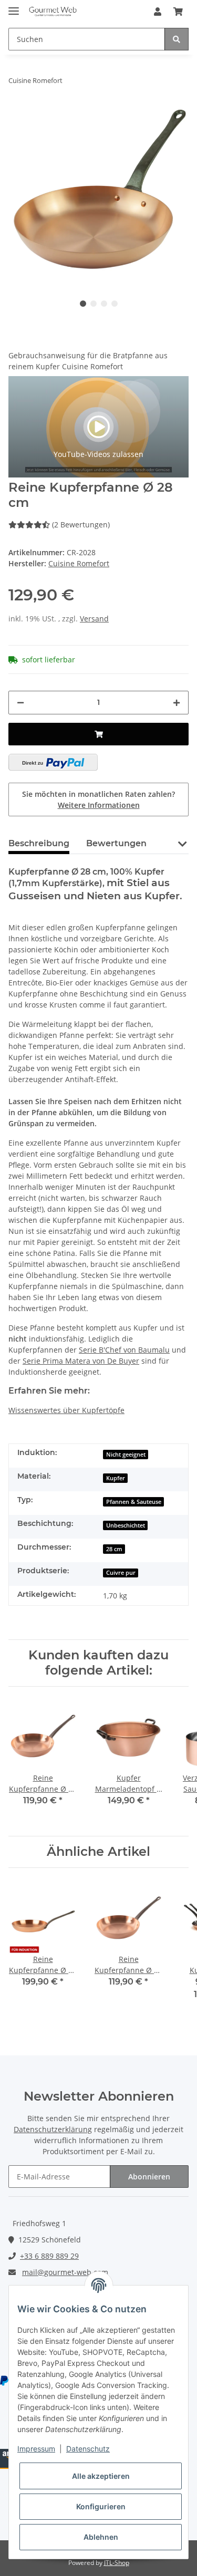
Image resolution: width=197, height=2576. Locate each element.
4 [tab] (115, 304)
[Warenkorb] (178, 12)
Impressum (36, 2449)
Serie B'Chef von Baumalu (124, 1350)
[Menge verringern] (20, 703)
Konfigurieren (101, 2506)
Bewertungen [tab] (116, 843)
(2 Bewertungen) (81, 524)
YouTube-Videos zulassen (98, 454)
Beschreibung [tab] (39, 843)
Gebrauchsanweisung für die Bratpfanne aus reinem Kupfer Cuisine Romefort (88, 361)
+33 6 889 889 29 (49, 2256)
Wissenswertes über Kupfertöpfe (66, 1410)
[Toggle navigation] (14, 7)
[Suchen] (177, 39)
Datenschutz (88, 2449)
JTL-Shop (117, 2563)
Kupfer (116, 1478)
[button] (158, 12)
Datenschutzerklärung (53, 2129)
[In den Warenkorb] (98, 734)
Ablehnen (101, 2537)
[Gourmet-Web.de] (53, 12)
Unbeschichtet (126, 1525)
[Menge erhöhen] (177, 703)
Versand (94, 619)
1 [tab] (83, 304)
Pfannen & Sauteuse (134, 1502)
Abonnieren (149, 2177)
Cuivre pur (121, 1573)
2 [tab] (94, 304)
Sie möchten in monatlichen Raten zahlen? (98, 799)
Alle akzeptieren (101, 2476)
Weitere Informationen (99, 805)
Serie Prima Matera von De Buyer (81, 1361)
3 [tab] (104, 304)
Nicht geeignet (126, 1455)
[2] (53, 762)
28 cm (114, 1549)
